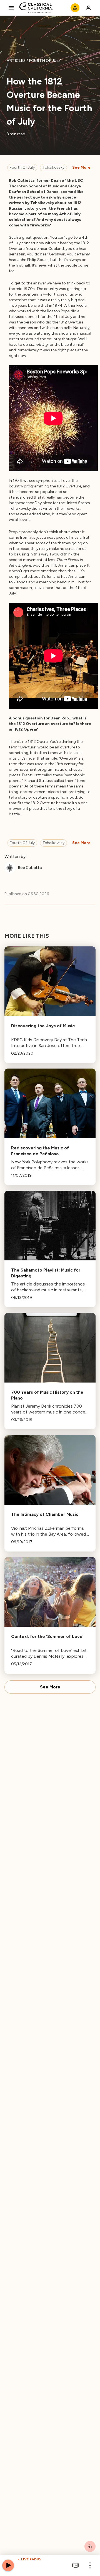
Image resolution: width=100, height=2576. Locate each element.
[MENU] (11, 8)
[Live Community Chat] (90, 2546)
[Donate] (75, 8)
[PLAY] (8, 2565)
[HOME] (36, 8)
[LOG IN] (88, 8)
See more (81, 167)
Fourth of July (22, 167)
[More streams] (76, 2565)
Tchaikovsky (53, 167)
